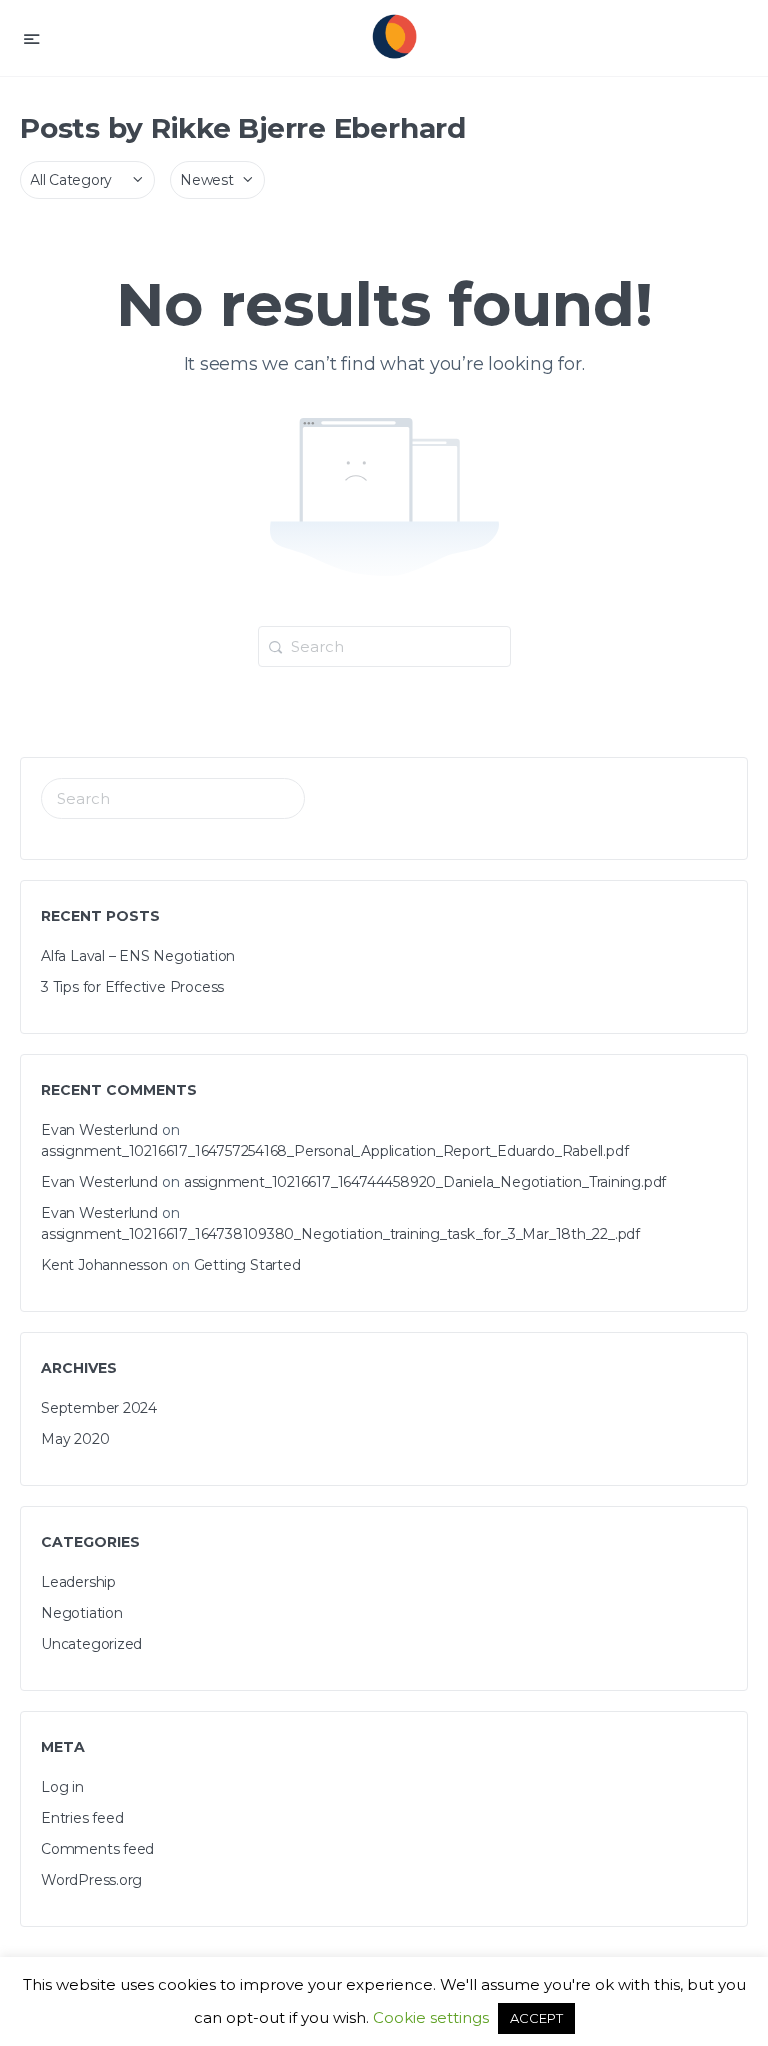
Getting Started (247, 1265)
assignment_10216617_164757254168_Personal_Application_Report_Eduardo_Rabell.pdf (334, 1151)
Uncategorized (91, 1644)
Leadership (78, 1582)
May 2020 (75, 1439)
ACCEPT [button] (536, 2018)
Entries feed (82, 1818)
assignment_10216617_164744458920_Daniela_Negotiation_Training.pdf (425, 1182)
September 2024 (99, 1408)
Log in (62, 1787)
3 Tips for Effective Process (132, 987)
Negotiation (82, 1613)
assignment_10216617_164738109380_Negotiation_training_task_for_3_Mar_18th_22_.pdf (340, 1234)
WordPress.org (91, 1880)
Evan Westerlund (99, 1130)
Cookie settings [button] (431, 2017)
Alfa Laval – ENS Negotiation (138, 956)
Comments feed (97, 1849)
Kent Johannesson (104, 1265)
